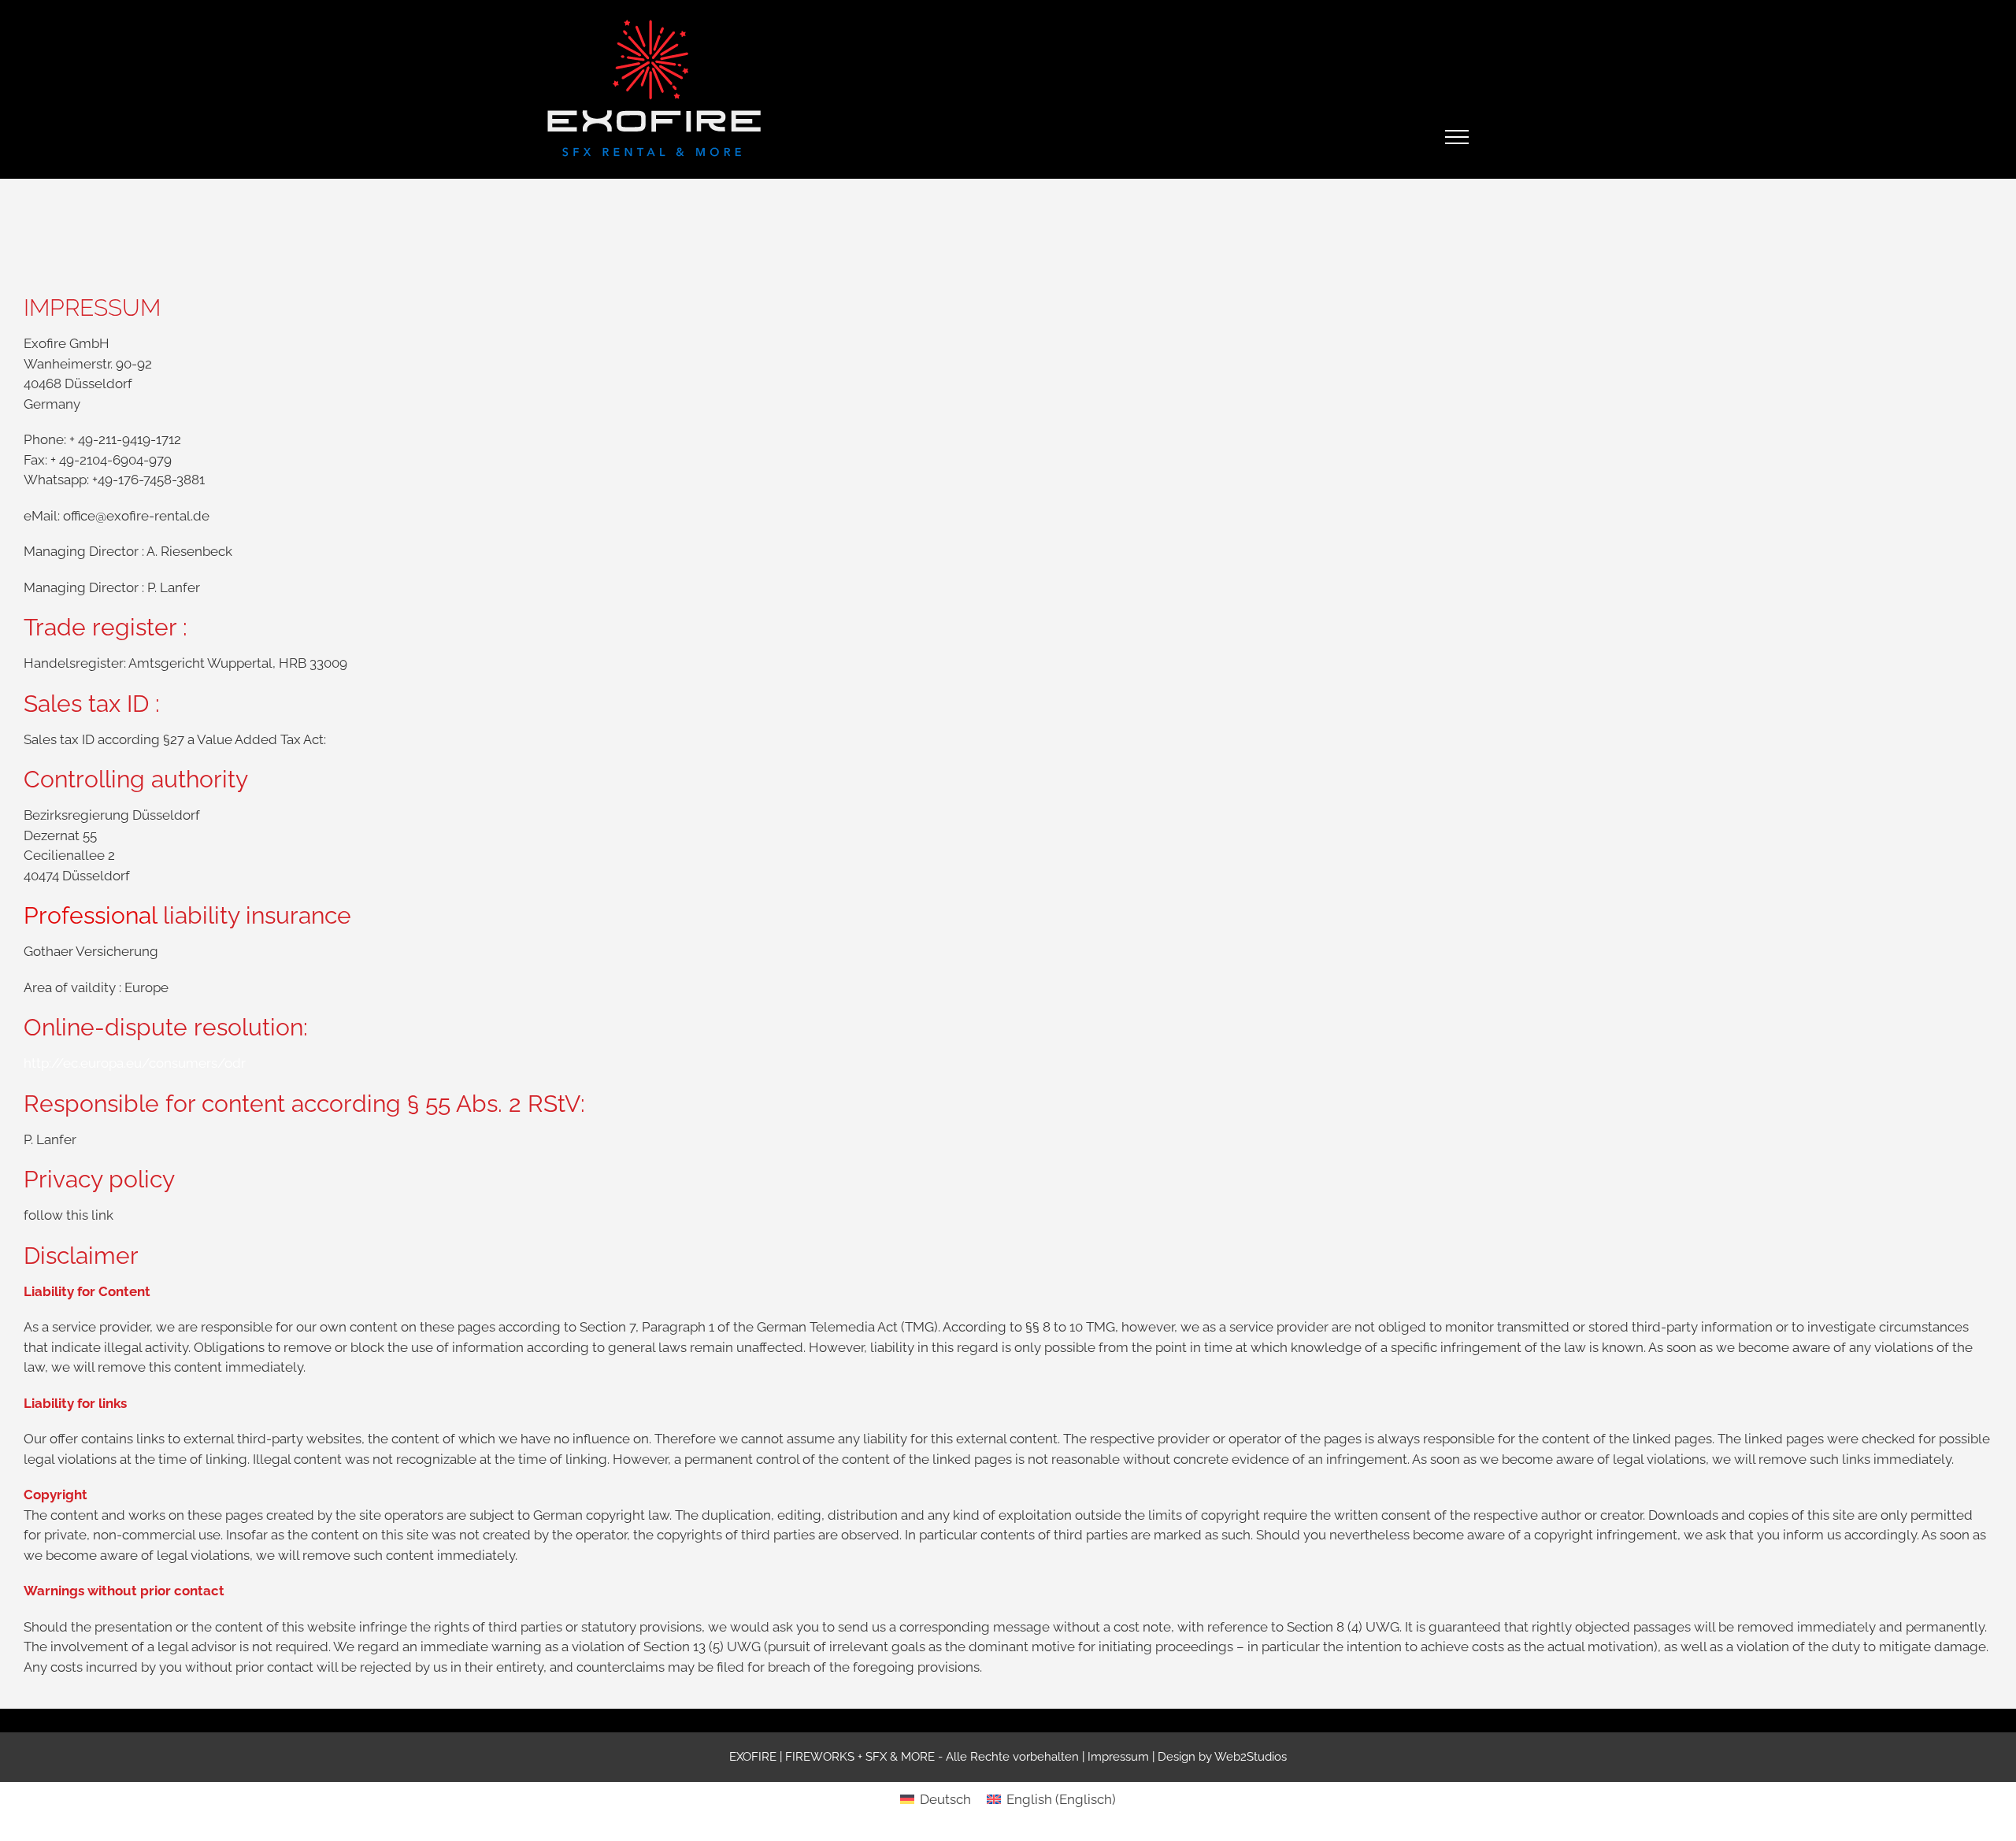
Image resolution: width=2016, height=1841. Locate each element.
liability (201, 915)
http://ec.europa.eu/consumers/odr (135, 1063)
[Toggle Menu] (1457, 137)
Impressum (1118, 1757)
